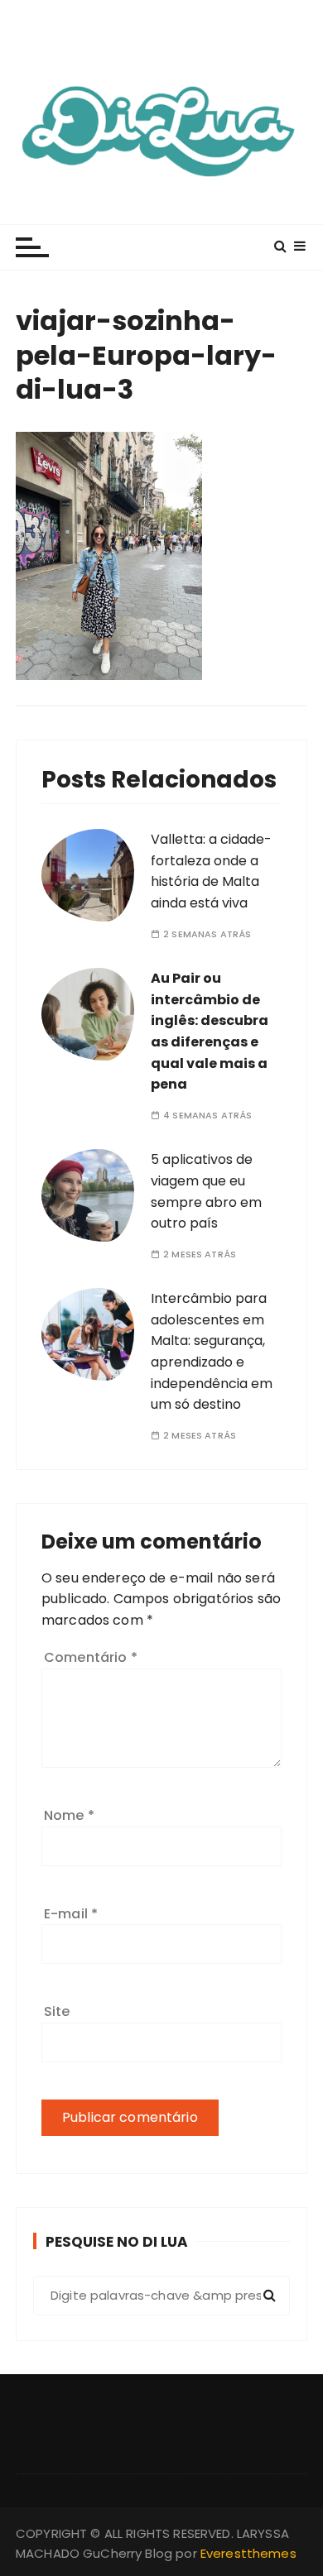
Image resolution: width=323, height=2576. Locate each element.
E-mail (71, 1914)
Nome (69, 1815)
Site (57, 2011)
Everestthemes (248, 2553)
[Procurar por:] (161, 2296)
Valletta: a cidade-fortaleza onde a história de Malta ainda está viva (211, 871)
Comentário (91, 1657)
